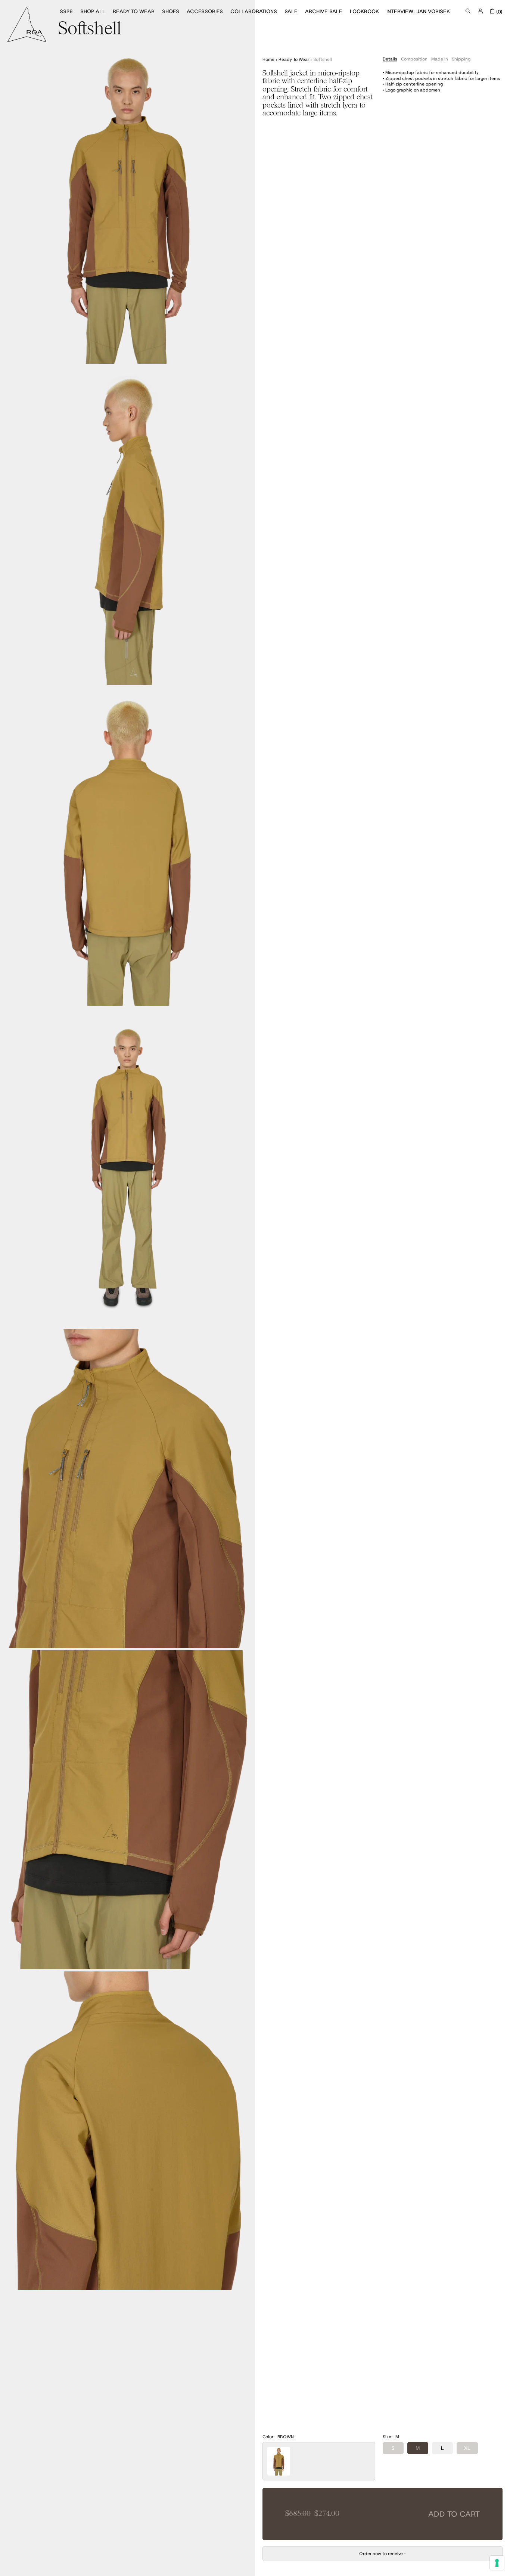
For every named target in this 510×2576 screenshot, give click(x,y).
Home (268, 59)
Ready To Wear (294, 59)
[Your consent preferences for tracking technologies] (497, 2563)
